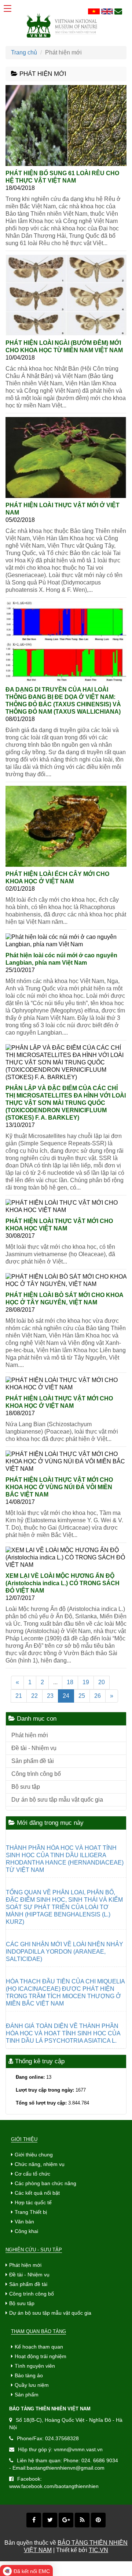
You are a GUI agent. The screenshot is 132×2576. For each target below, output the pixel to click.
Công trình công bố (36, 1774)
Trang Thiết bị (31, 2212)
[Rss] (82, 2520)
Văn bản (24, 2222)
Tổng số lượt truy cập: (41, 2103)
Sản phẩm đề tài (33, 1761)
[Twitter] (50, 2520)
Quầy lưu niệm (32, 2385)
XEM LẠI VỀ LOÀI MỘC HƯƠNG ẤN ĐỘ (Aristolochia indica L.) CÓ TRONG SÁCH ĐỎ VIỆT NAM (63, 1583)
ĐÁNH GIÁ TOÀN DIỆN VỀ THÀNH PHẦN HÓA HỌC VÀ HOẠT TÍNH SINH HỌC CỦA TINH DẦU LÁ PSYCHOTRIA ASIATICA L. (63, 2033)
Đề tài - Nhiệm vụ (34, 1748)
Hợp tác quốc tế (33, 2202)
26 (98, 1696)
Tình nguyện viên (35, 2366)
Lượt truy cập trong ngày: (45, 2090)
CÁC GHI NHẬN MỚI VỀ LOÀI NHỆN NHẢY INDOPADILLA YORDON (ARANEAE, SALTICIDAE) (65, 1952)
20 (102, 1682)
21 (19, 1696)
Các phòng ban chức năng (45, 2183)
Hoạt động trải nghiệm (41, 2356)
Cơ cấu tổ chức (32, 2174)
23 (50, 1696)
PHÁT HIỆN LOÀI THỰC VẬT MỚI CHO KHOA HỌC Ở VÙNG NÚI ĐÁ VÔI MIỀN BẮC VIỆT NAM (59, 1487)
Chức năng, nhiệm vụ (40, 2164)
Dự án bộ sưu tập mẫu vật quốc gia (57, 1800)
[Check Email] (118, 12)
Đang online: (30, 2077)
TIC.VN (98, 2550)
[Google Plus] (66, 2520)
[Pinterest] (98, 2520)
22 (34, 1696)
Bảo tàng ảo (29, 2375)
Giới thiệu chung (34, 2155)
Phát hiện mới (30, 1735)
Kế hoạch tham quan (39, 2347)
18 (70, 1682)
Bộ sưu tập (26, 1787)
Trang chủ (24, 52)
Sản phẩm (27, 2395)
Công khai (26, 2231)
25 (82, 1696)
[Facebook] (34, 2520)
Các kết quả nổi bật (37, 2193)
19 (86, 1682)
